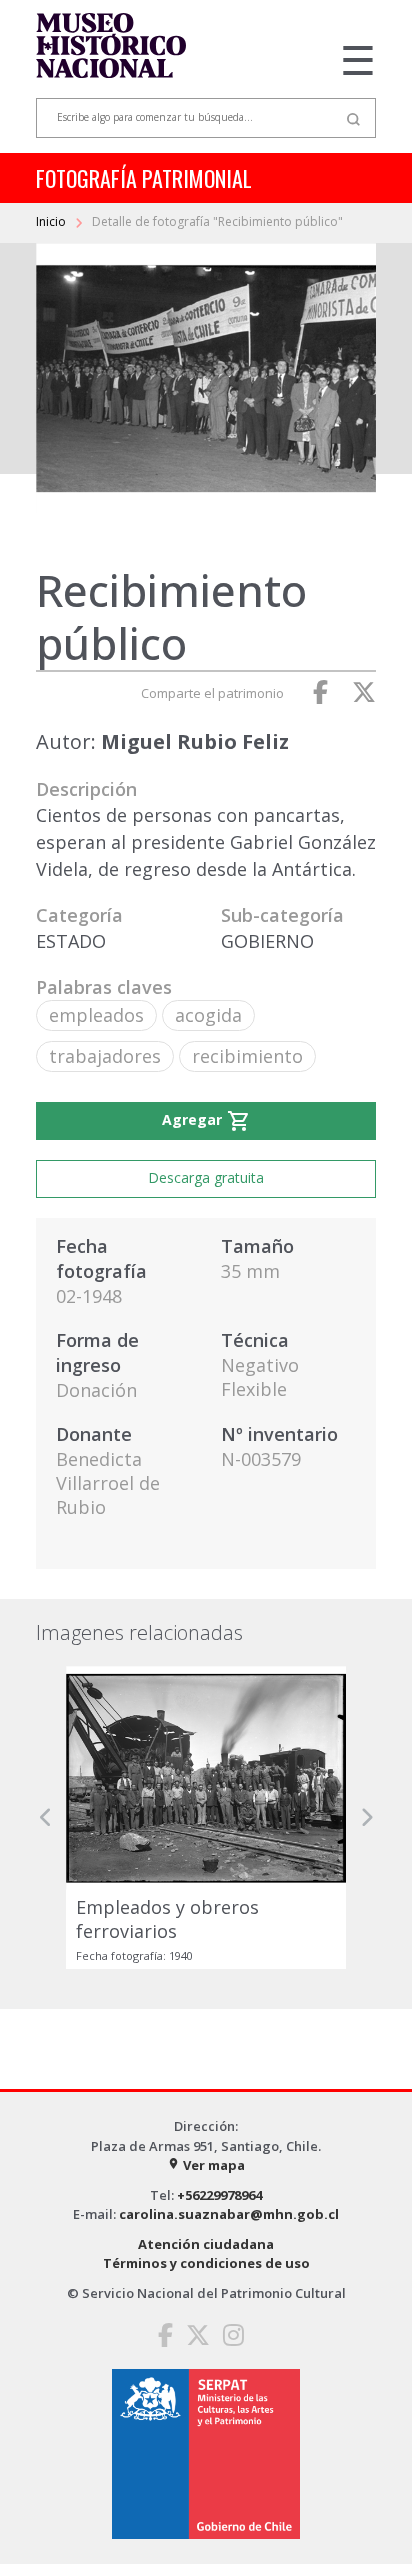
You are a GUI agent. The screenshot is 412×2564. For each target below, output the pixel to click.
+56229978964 (219, 2195)
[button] (46, 1817)
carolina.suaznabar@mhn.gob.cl (229, 2214)
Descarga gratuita (206, 1177)
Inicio (52, 221)
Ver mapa (206, 2165)
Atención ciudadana (206, 2244)
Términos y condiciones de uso (206, 2263)
